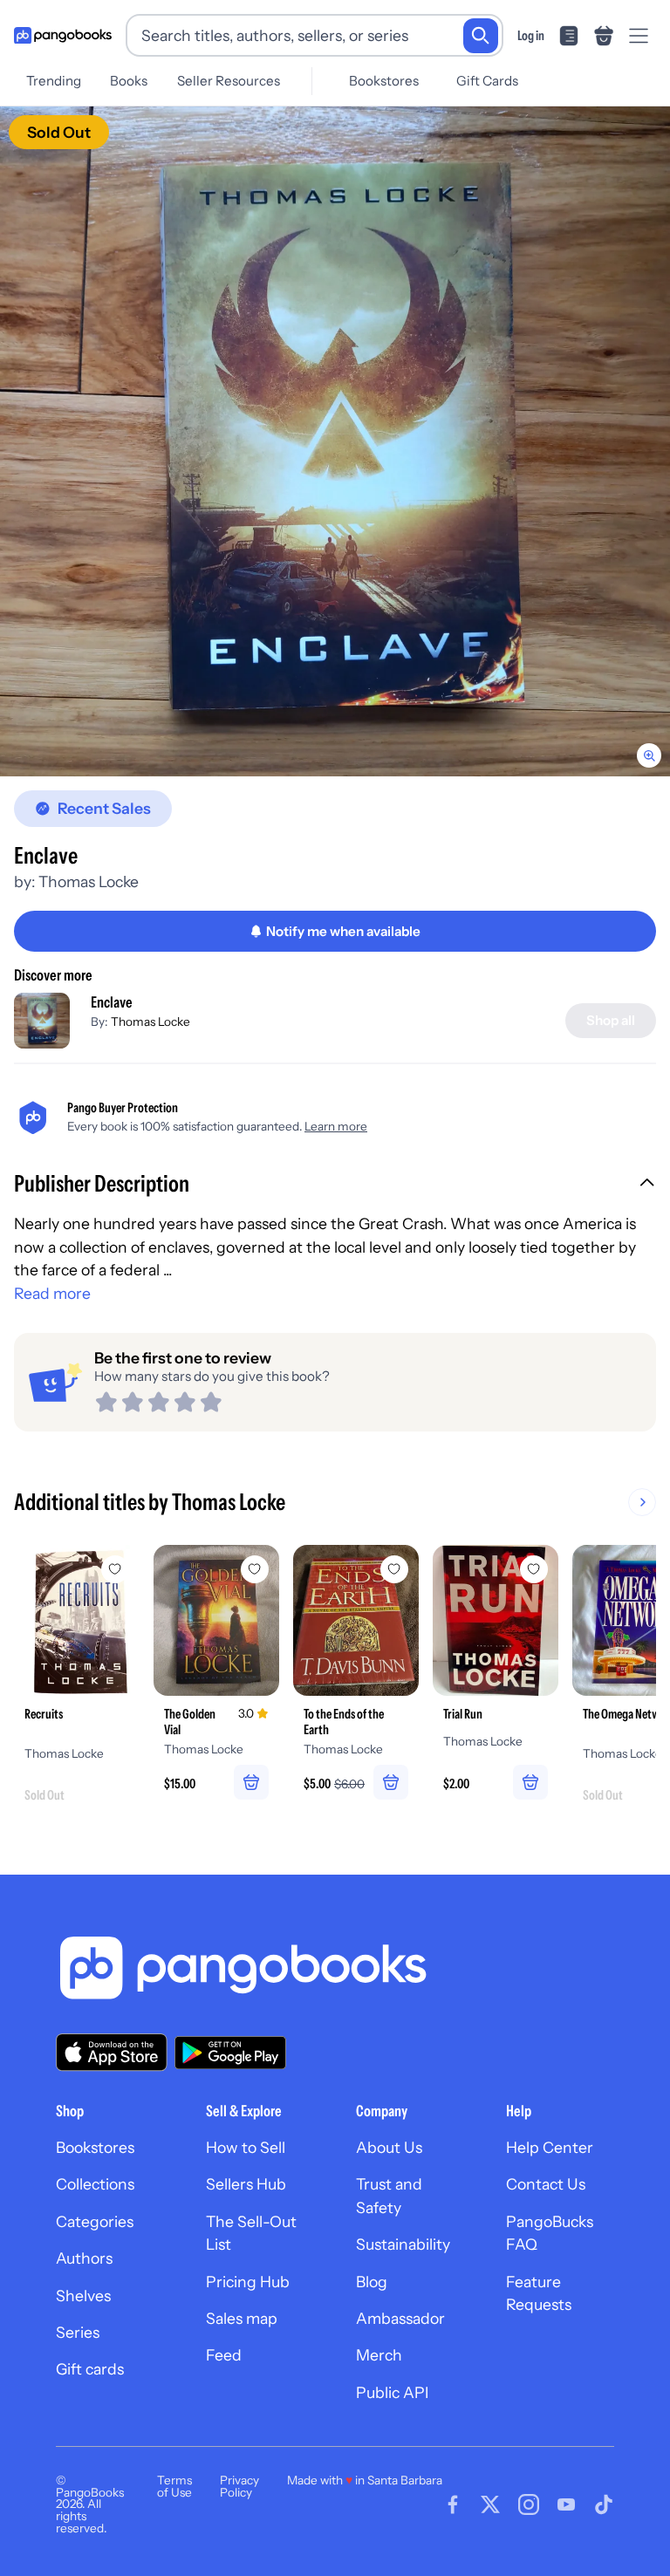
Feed (224, 2355)
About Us (389, 2147)
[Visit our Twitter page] (490, 2504)
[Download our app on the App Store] (112, 2052)
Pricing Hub (248, 2282)
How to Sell (246, 2147)
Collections (95, 2184)
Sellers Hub (246, 2184)
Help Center (550, 2147)
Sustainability (403, 2244)
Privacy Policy (239, 2486)
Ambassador (400, 2318)
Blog (372, 2282)
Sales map (242, 2318)
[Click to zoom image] (335, 441)
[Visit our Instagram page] (529, 2504)
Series (78, 2332)
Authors (84, 2258)
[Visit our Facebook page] (453, 2504)
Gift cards (90, 2369)
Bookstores (384, 81)
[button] (335, 1186)
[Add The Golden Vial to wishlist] (255, 1569)
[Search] (481, 36)
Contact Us (546, 2184)
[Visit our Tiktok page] (604, 2504)
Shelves (83, 2296)
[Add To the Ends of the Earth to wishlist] (394, 1569)
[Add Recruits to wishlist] (115, 1569)
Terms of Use (174, 2486)
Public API (392, 2392)
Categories (95, 2221)
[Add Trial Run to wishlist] (534, 1569)
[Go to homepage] (63, 36)
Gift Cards (487, 81)
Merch (379, 2355)
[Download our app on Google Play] (230, 2053)
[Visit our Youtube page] (566, 2504)
